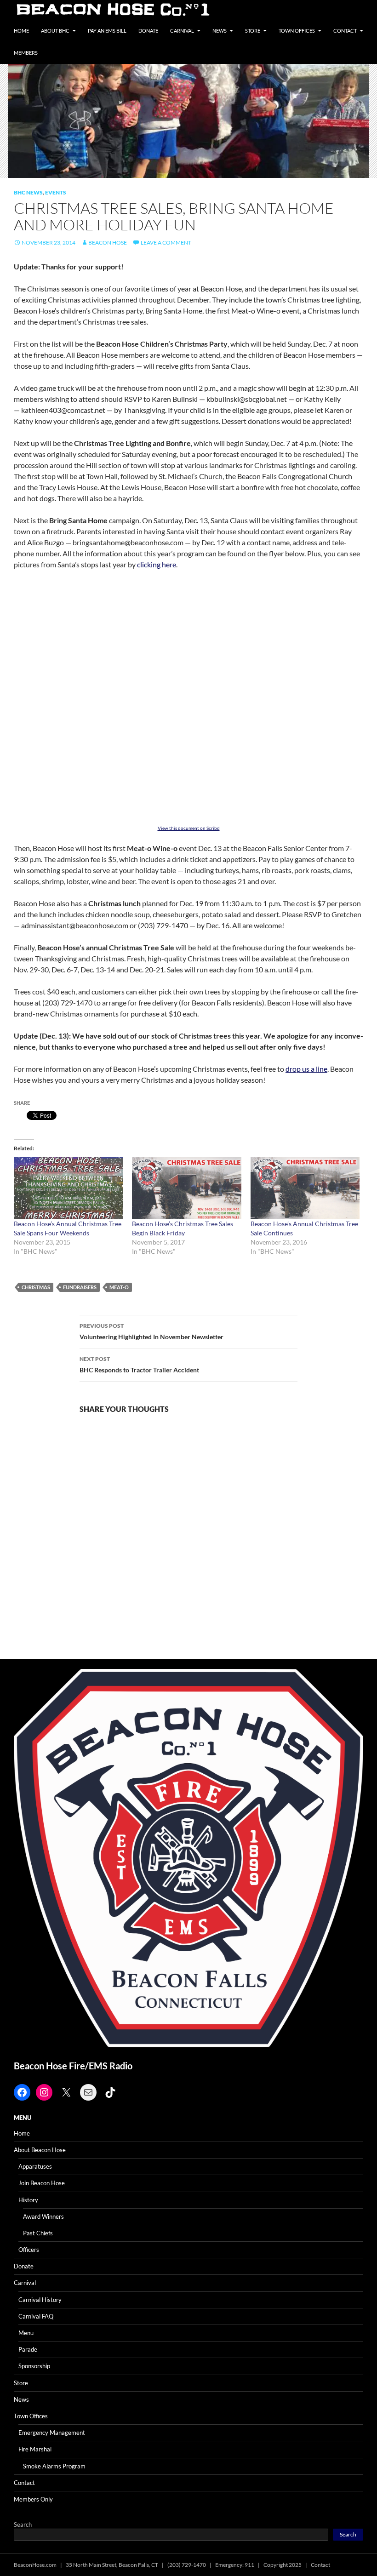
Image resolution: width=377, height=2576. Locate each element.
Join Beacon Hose (42, 2183)
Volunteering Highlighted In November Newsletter (151, 1331)
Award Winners (43, 2216)
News (220, 31)
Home (21, 31)
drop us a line (306, 1069)
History (28, 2200)
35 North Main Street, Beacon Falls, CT (112, 2565)
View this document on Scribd (189, 828)
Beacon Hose (108, 243)
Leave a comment (166, 243)
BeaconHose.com (35, 2565)
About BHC (55, 31)
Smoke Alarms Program (54, 2466)
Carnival (182, 31)
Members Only (33, 2499)
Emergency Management (52, 2433)
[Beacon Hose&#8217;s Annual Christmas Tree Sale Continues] (305, 1188)
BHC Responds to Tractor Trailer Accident (139, 1365)
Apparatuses (35, 2166)
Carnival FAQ (36, 2316)
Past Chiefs (38, 2233)
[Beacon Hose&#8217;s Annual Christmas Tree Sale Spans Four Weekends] (68, 1188)
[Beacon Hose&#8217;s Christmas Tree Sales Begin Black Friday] (186, 1188)
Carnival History (40, 2300)
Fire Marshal (35, 2449)
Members (26, 53)
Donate (148, 31)
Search (23, 2525)
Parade (28, 2349)
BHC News (28, 192)
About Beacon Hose (40, 2150)
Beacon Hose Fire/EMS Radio (73, 2066)
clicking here (157, 564)
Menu (26, 2333)
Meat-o (119, 1287)
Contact (345, 31)
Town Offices (297, 31)
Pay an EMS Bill (107, 31)
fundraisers (80, 1287)
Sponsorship (34, 2366)
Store (253, 31)
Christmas (36, 1287)
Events (56, 192)
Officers (29, 2250)
